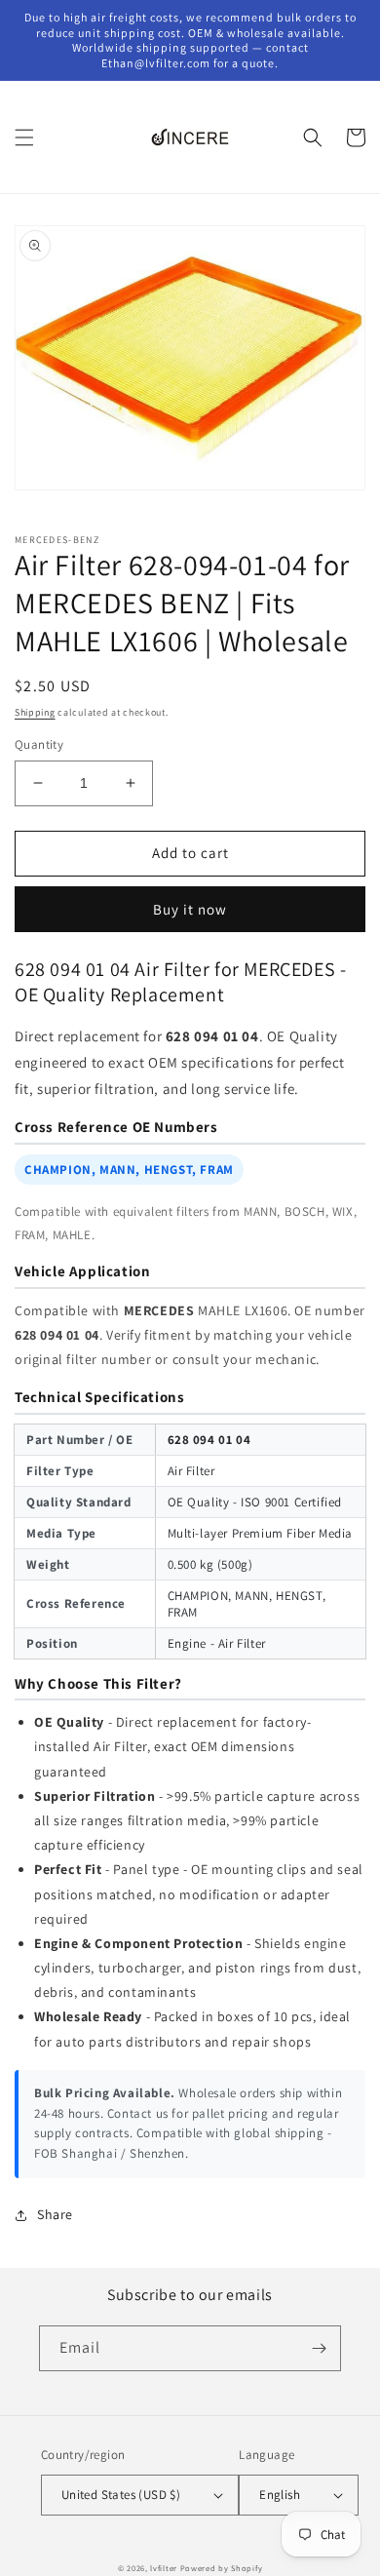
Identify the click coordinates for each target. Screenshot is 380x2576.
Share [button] (55, 2214)
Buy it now (190, 909)
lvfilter (164, 2568)
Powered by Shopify (222, 2568)
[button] (24, 137)
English (280, 2495)
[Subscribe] (319, 2348)
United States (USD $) (121, 2495)
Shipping (35, 712)
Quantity (39, 744)
